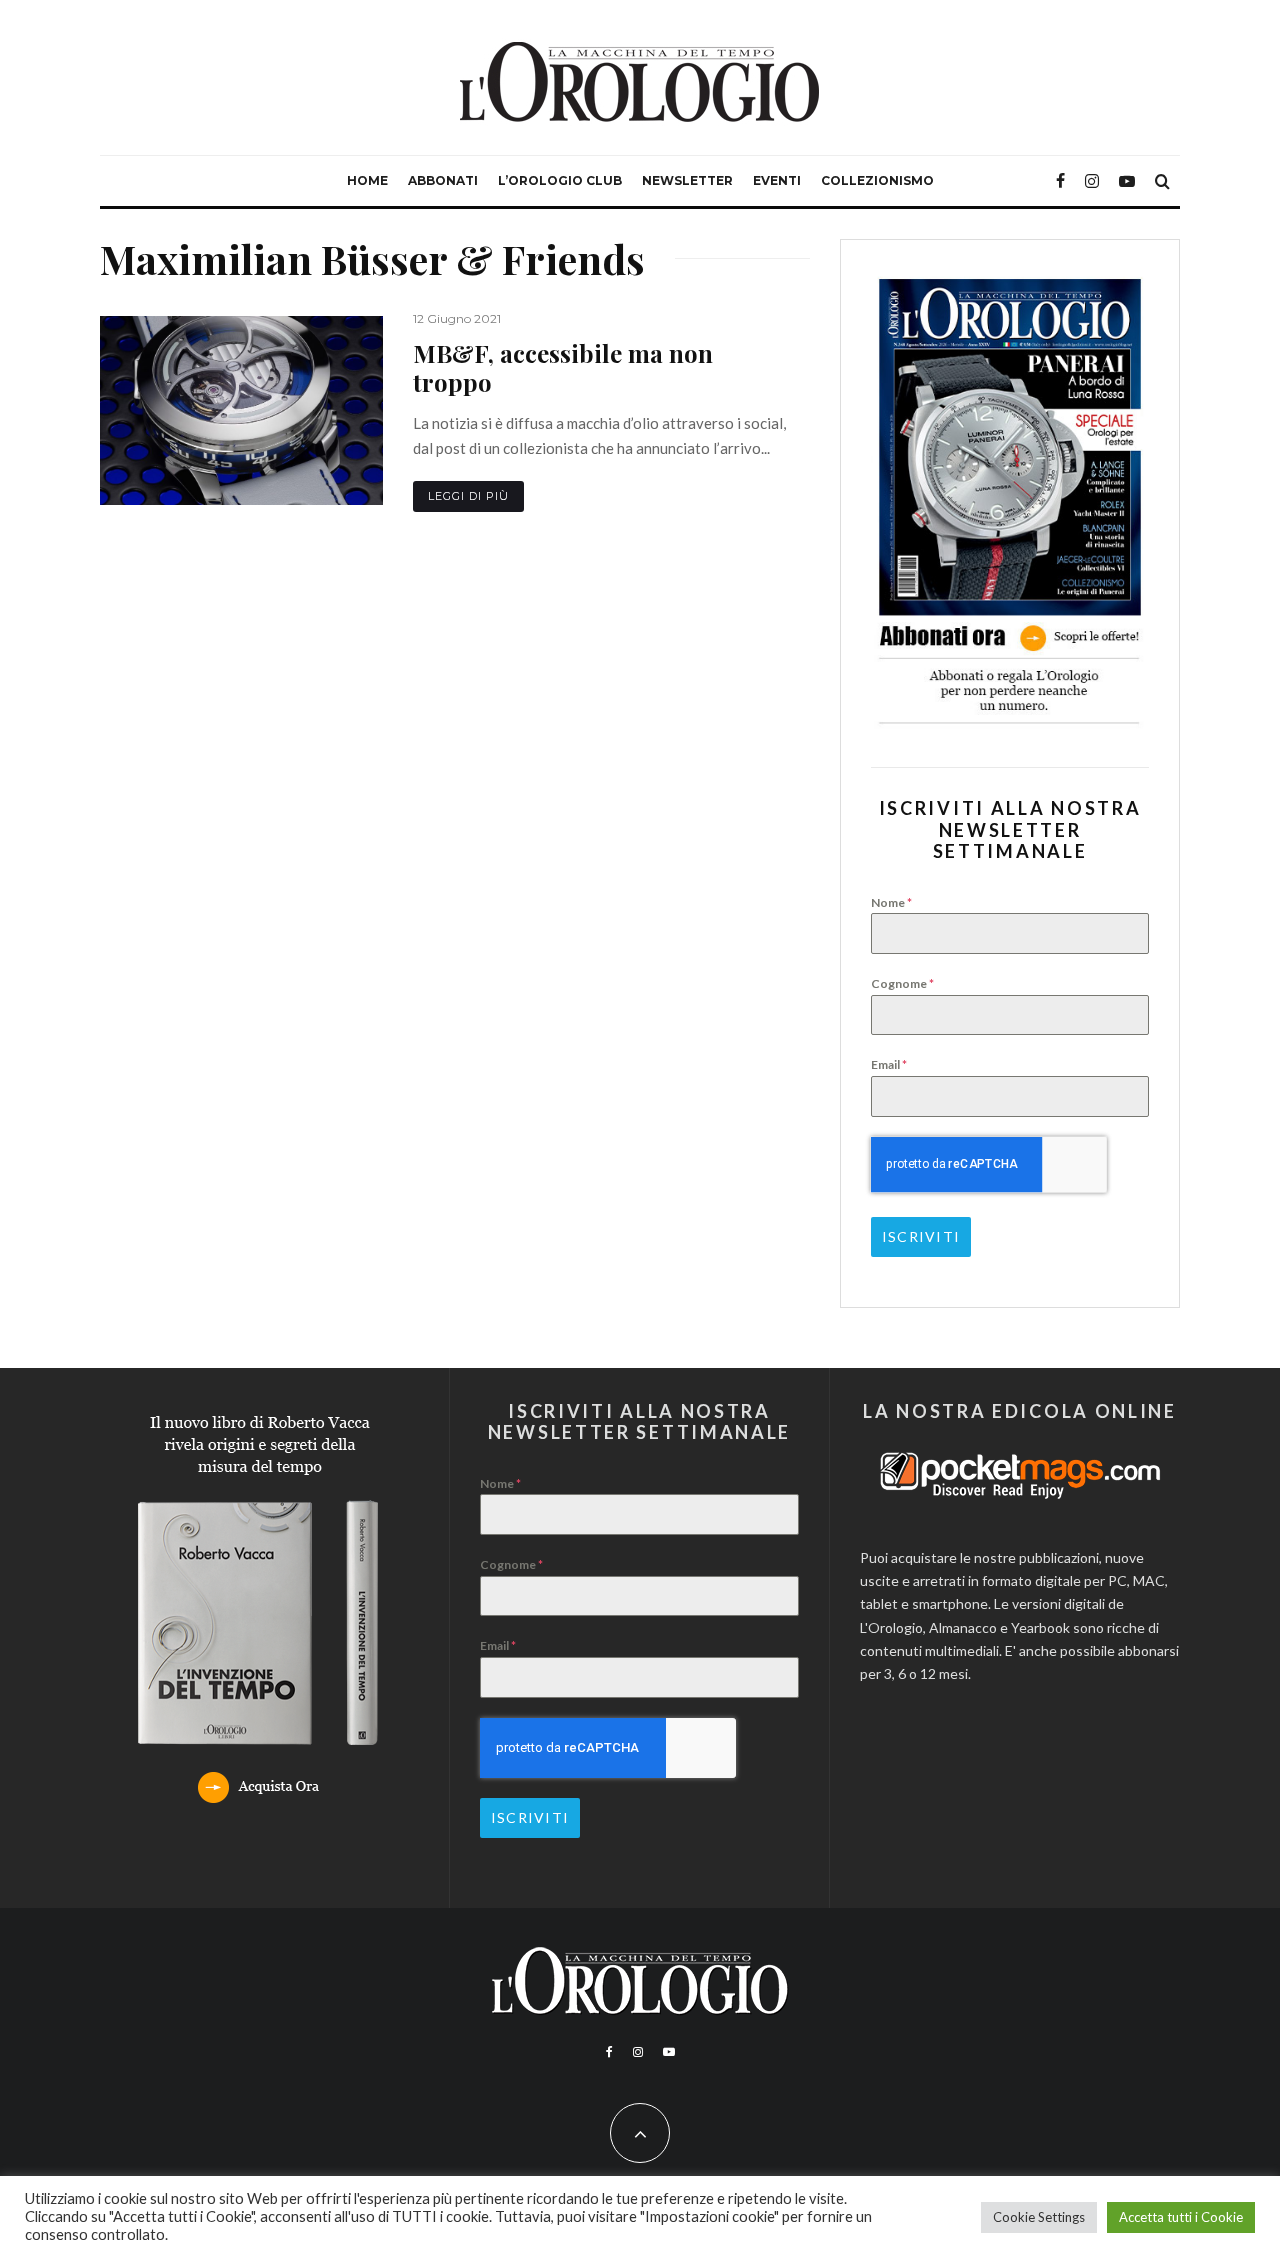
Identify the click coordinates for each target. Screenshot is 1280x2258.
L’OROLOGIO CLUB (560, 180)
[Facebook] (1060, 181)
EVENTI (777, 180)
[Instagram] (1092, 181)
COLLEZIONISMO (877, 180)
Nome (891, 902)
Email (889, 1064)
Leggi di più (468, 496)
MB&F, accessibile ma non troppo (563, 368)
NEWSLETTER (687, 180)
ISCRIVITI (921, 1236)
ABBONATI (443, 180)
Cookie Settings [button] (1039, 2217)
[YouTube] (1127, 181)
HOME (367, 180)
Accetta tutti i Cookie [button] (1181, 2217)
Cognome (902, 983)
